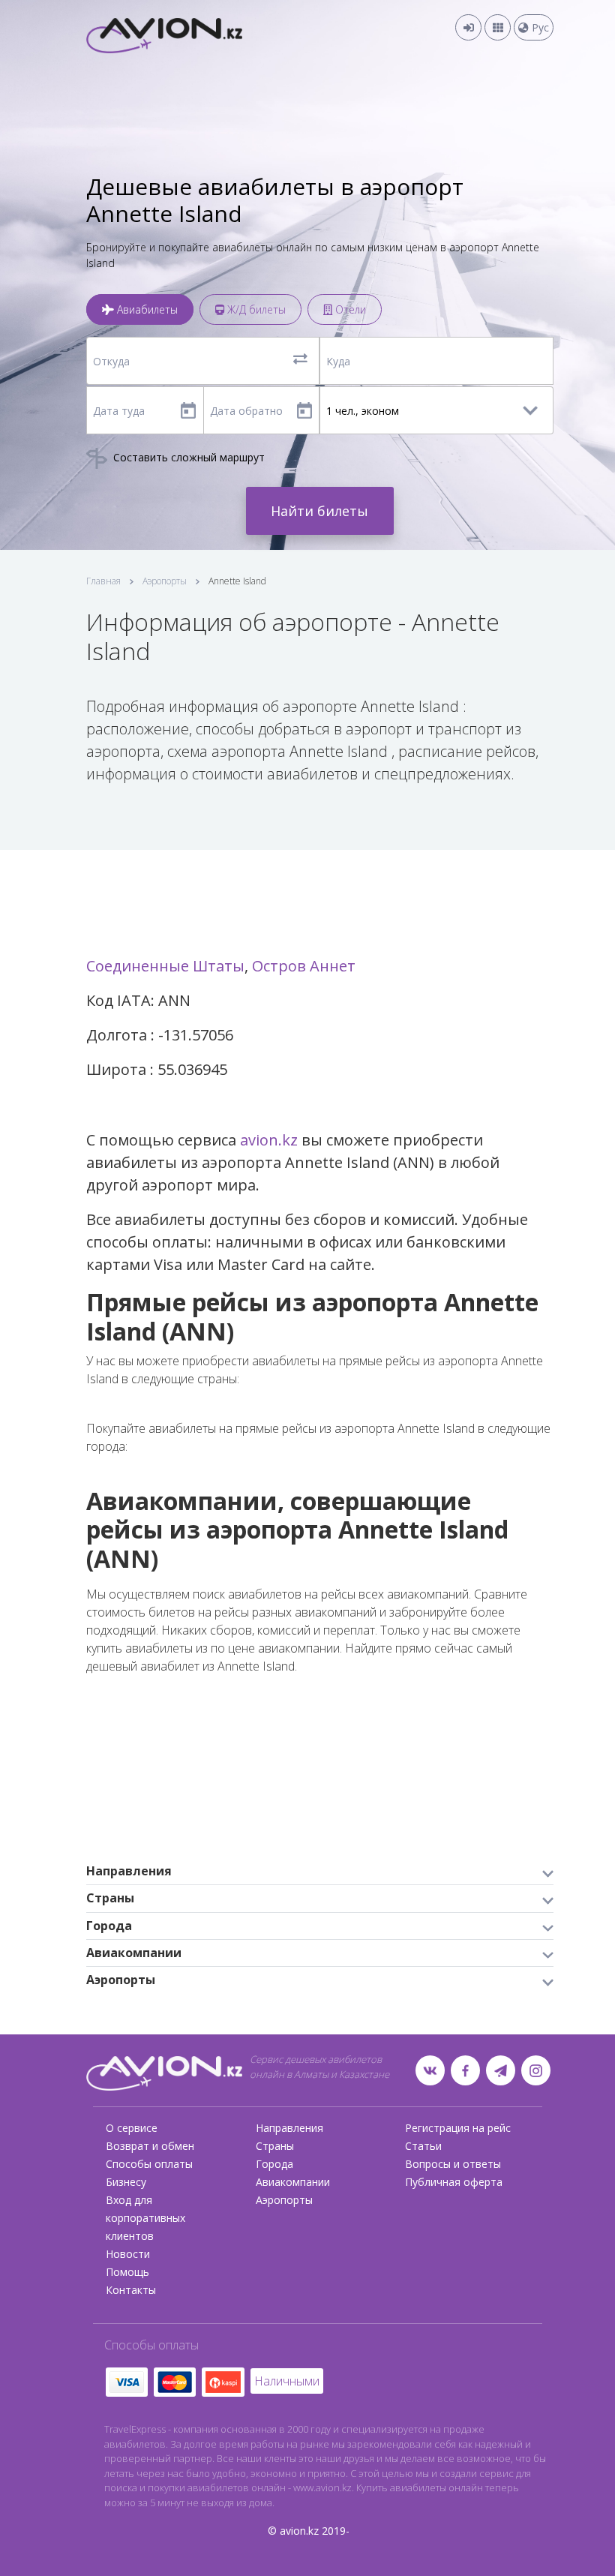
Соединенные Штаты (165, 966)
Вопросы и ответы (453, 2164)
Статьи (423, 2146)
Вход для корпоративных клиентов (145, 2218)
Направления (289, 2128)
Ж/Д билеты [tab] (255, 309)
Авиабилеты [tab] (146, 309)
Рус (539, 27)
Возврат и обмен (150, 2146)
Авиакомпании (293, 2182)
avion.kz (269, 1140)
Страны (275, 2146)
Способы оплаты (149, 2164)
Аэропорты (165, 581)
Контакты (131, 2290)
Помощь (127, 2272)
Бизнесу (126, 2182)
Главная (103, 581)
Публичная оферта (454, 2182)
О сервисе (132, 2128)
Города (274, 2164)
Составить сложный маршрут (187, 457)
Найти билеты (319, 511)
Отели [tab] (349, 309)
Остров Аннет (304, 966)
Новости (128, 2254)
